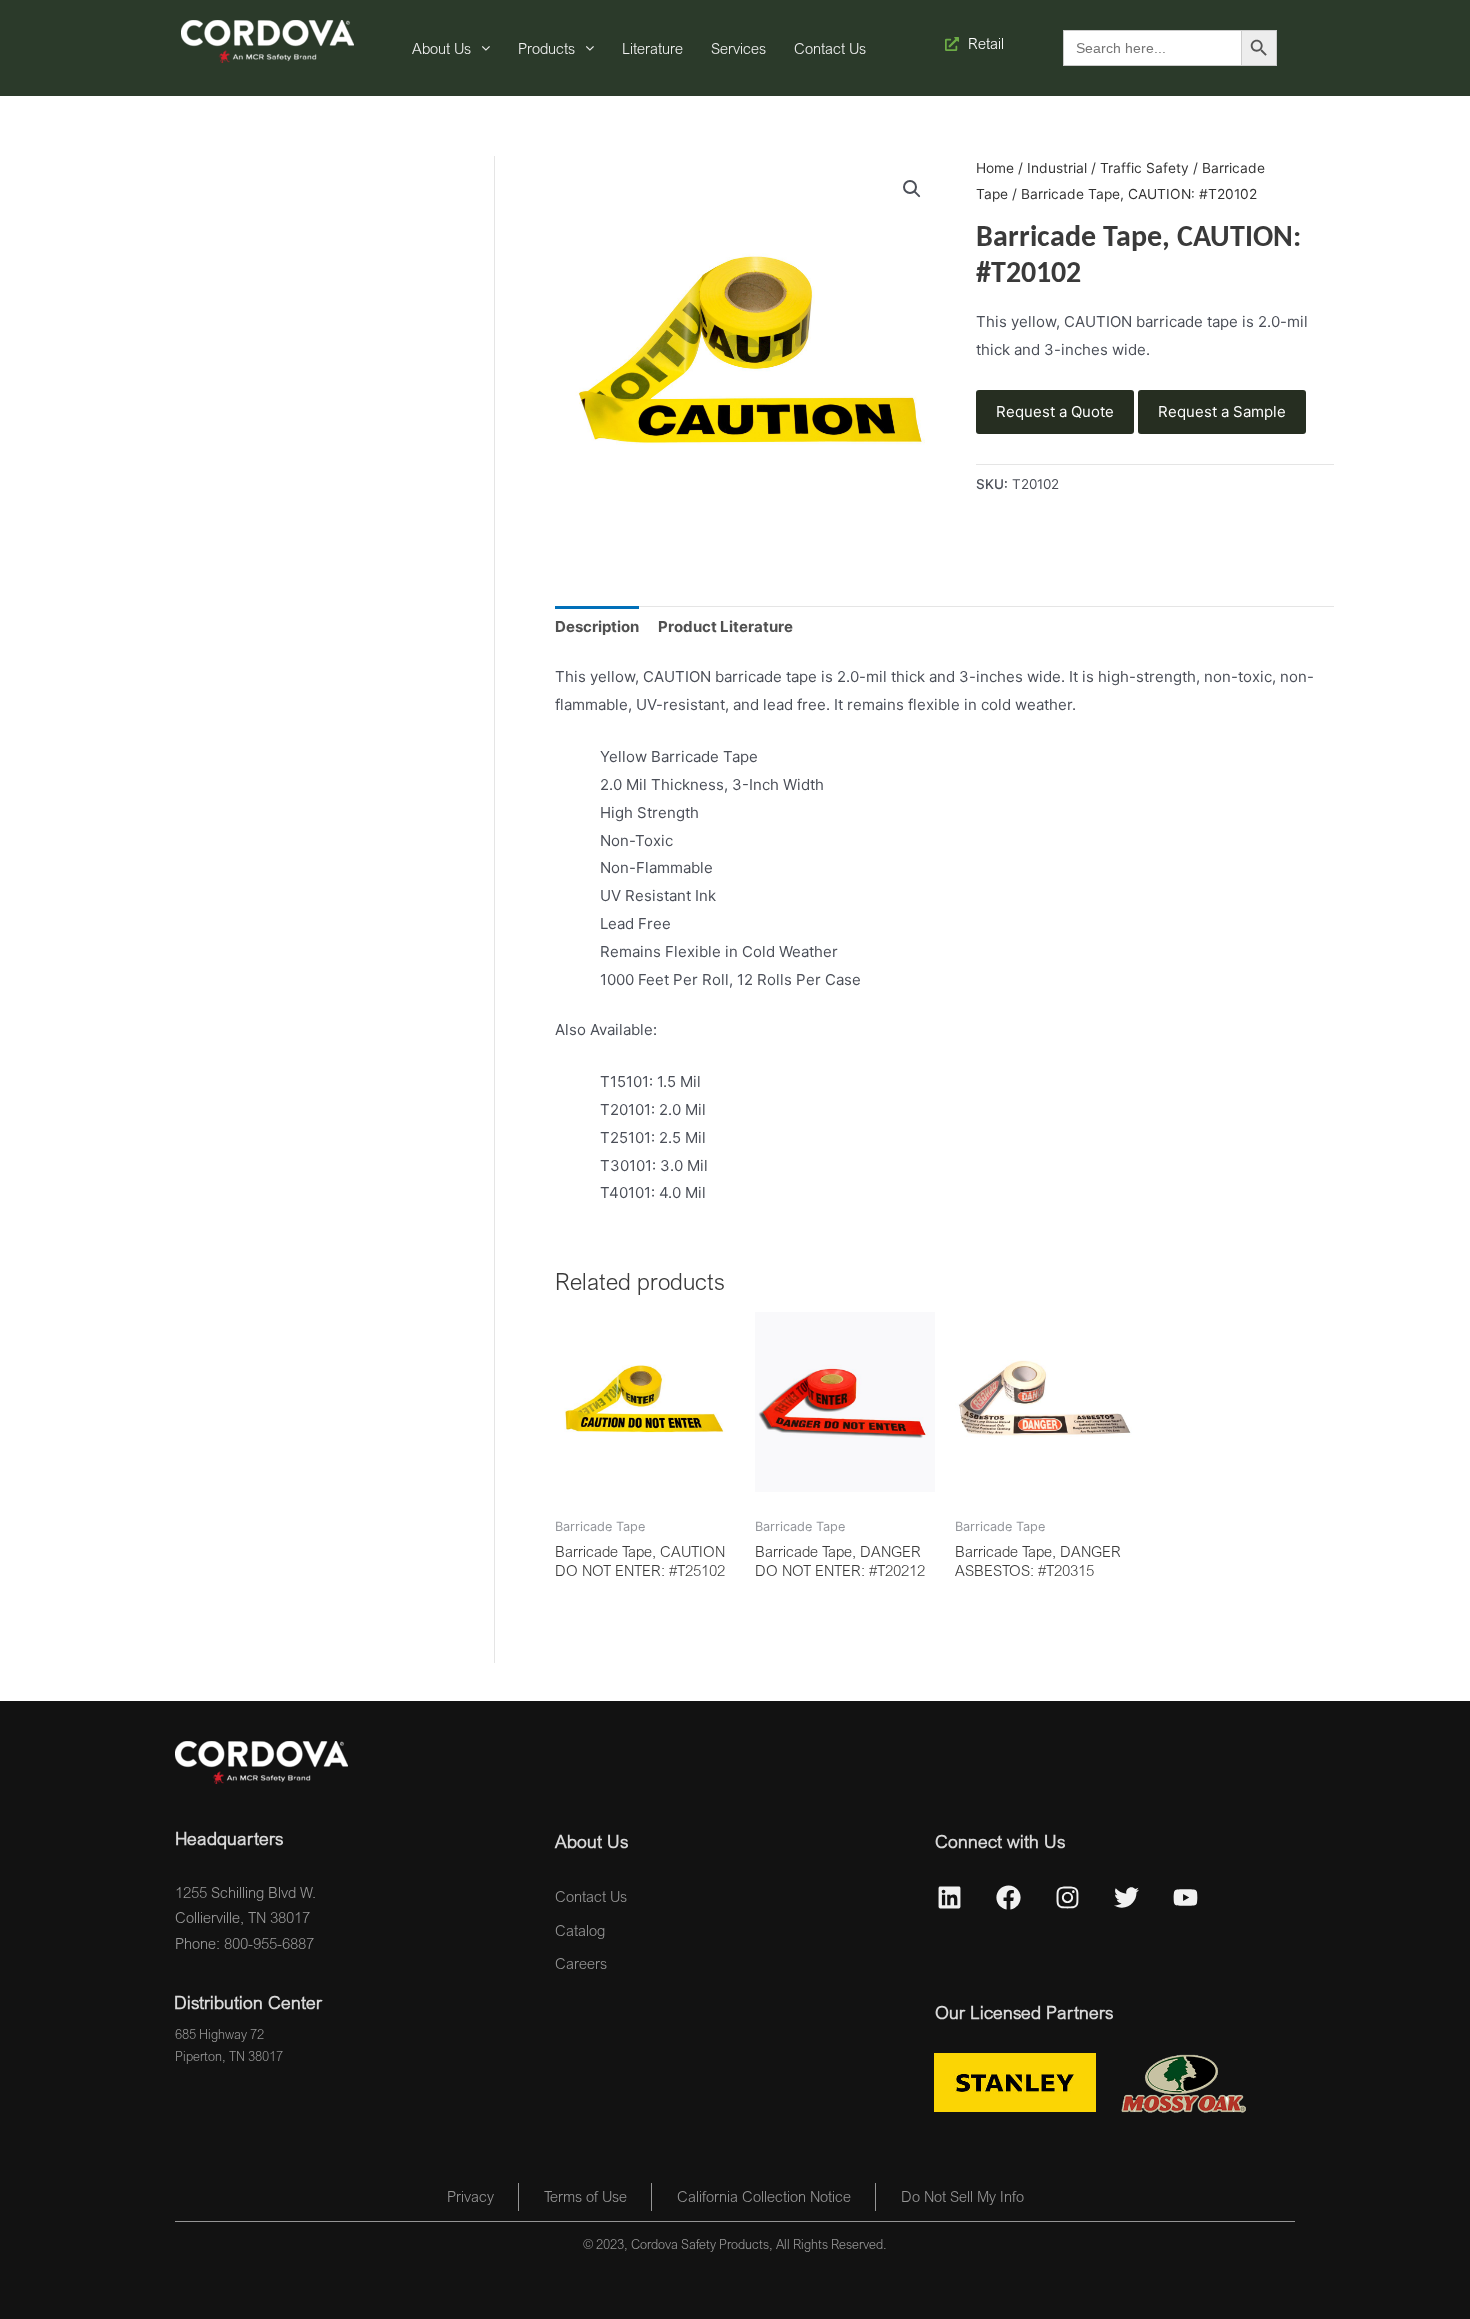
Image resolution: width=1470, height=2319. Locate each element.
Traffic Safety (1144, 168)
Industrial (1057, 168)
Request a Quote (1055, 411)
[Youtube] (1186, 1898)
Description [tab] (597, 626)
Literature (652, 48)
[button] (912, 189)
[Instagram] (1068, 1898)
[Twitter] (1127, 1898)
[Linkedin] (950, 1898)
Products (546, 48)
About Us (441, 48)
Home (995, 168)
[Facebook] (1009, 1898)
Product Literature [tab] (725, 626)
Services (738, 48)
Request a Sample (1222, 411)
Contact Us (830, 48)
